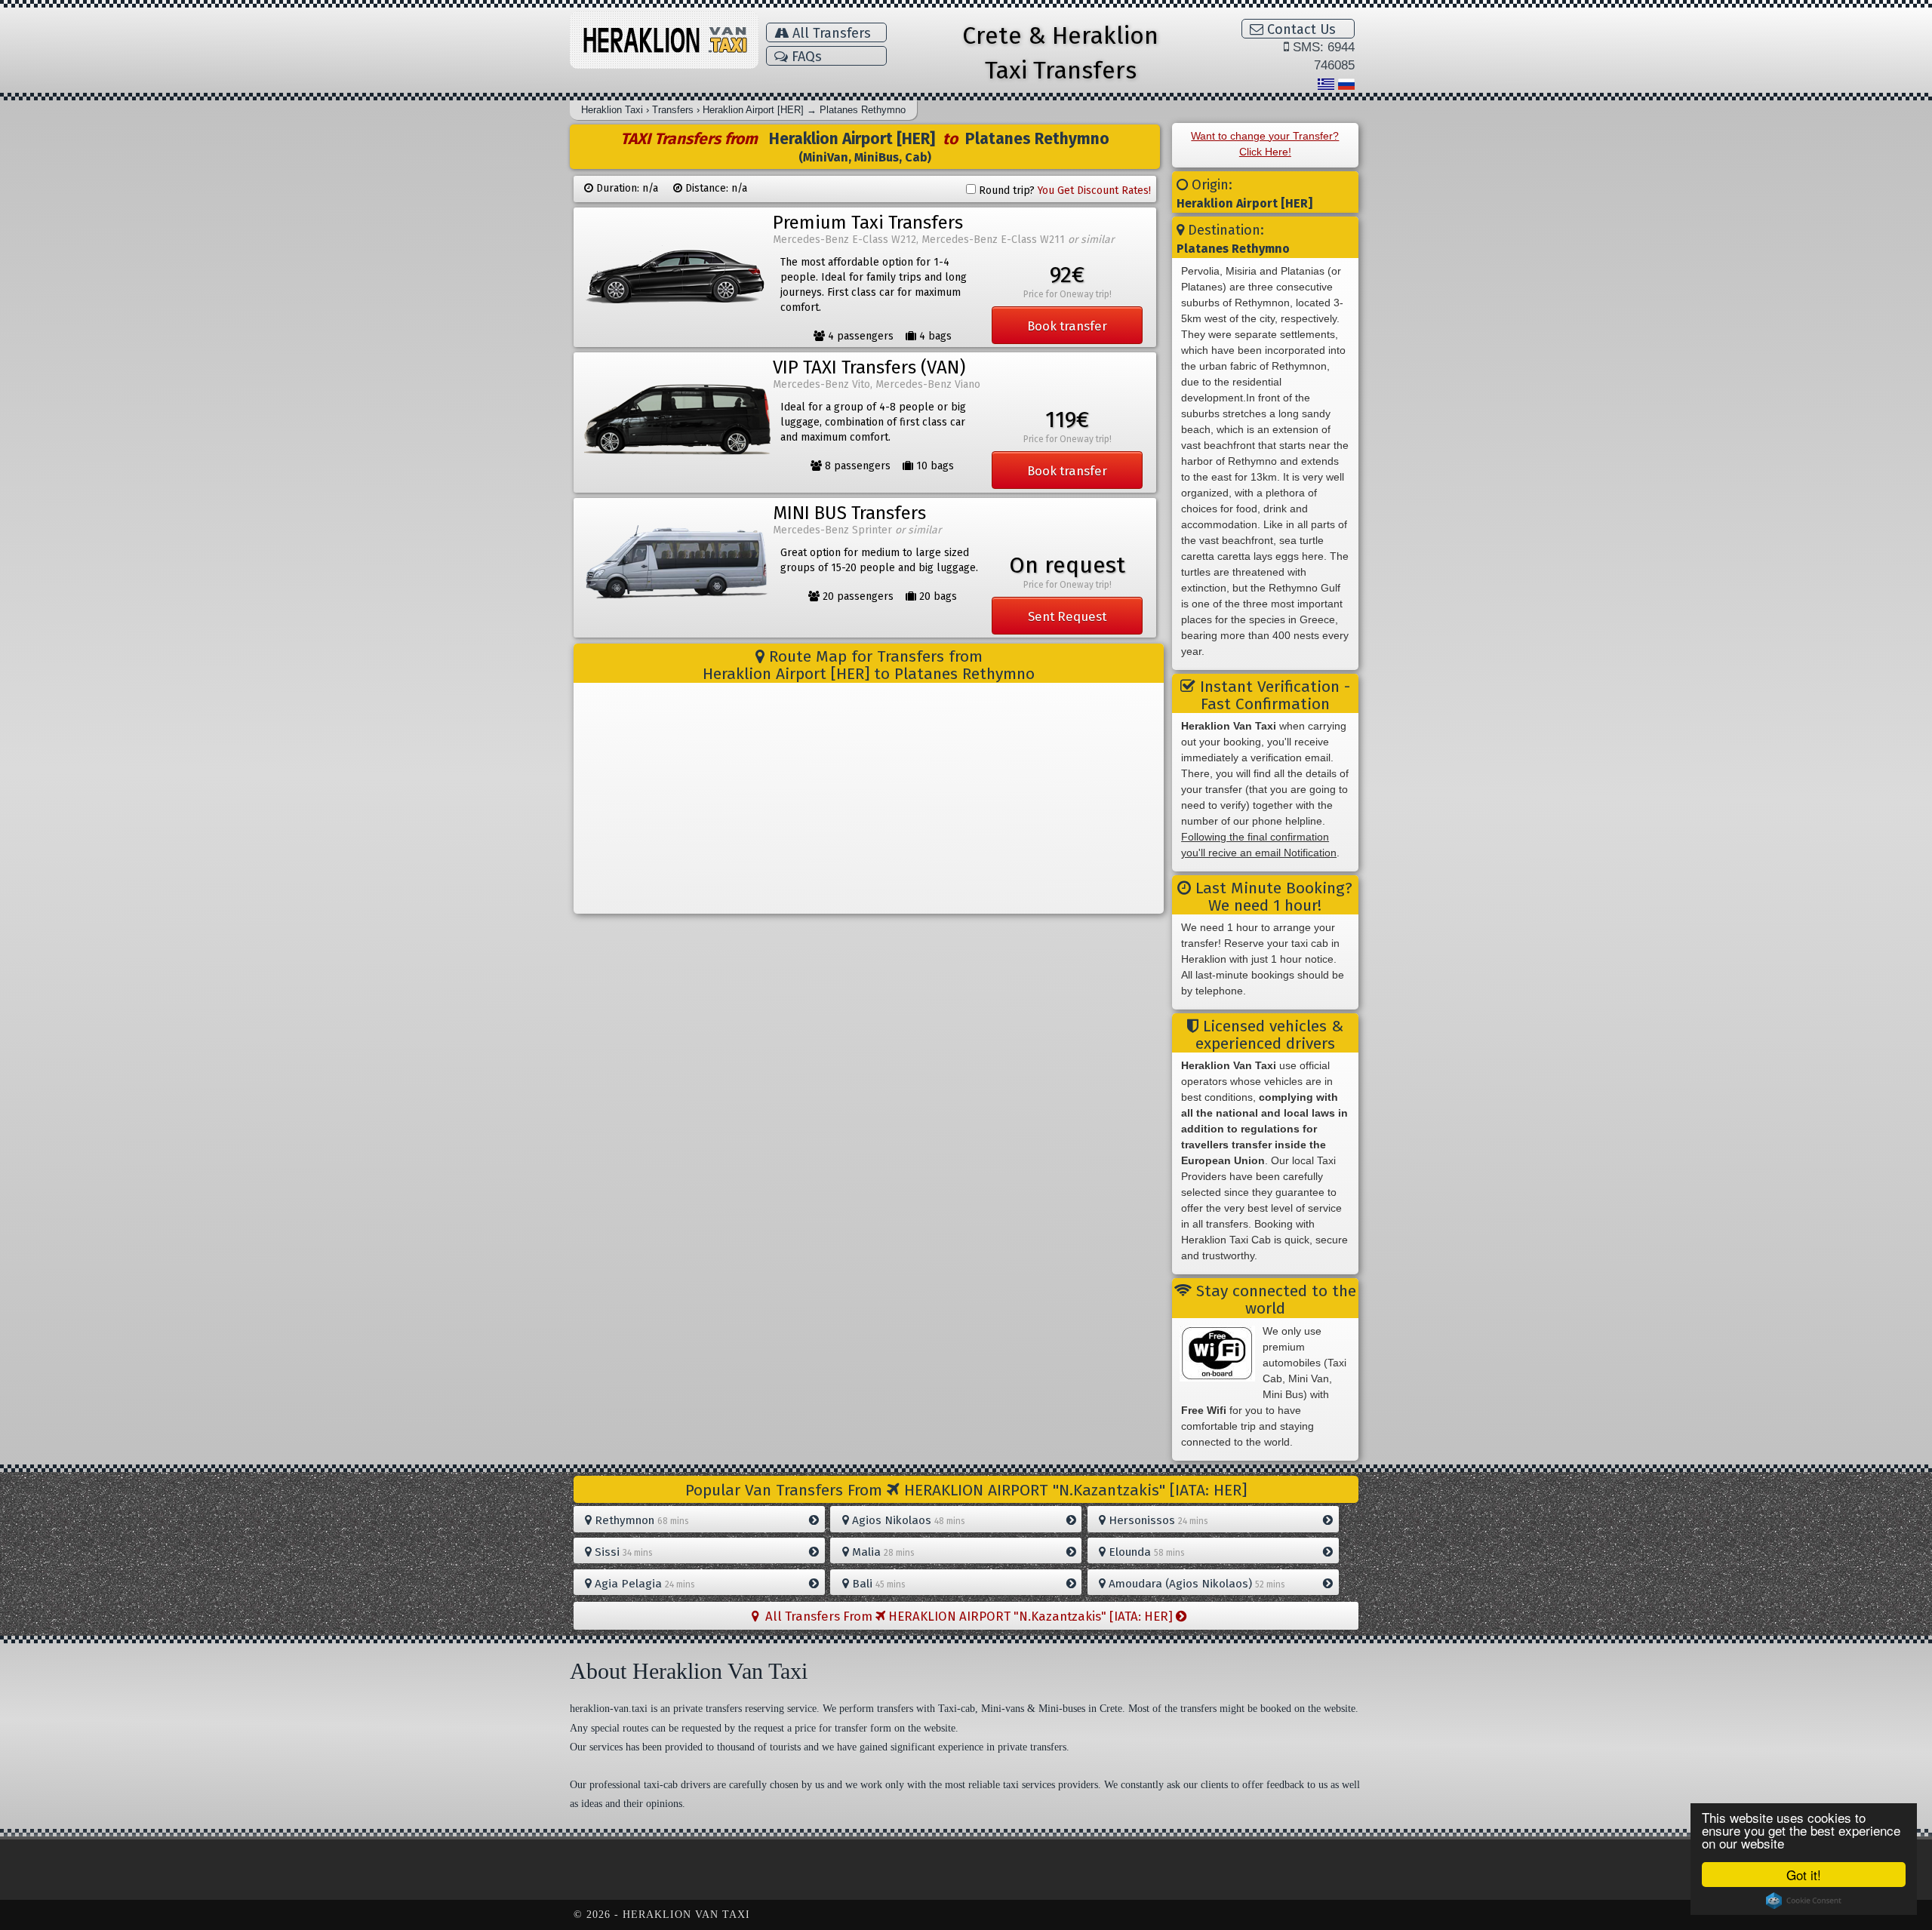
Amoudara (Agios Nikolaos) (1195, 1584)
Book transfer (1067, 326)
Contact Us (1300, 29)
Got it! (1804, 1875)
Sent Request (1067, 616)
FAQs (805, 57)
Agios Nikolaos (907, 1520)
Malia (882, 1552)
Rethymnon (640, 1520)
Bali (877, 1584)
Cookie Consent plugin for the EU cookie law (1804, 1901)
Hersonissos (1157, 1520)
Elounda (1145, 1552)
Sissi (622, 1552)
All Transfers (830, 33)
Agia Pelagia (643, 1584)
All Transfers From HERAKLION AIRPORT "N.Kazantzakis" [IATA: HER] (968, 1616)
